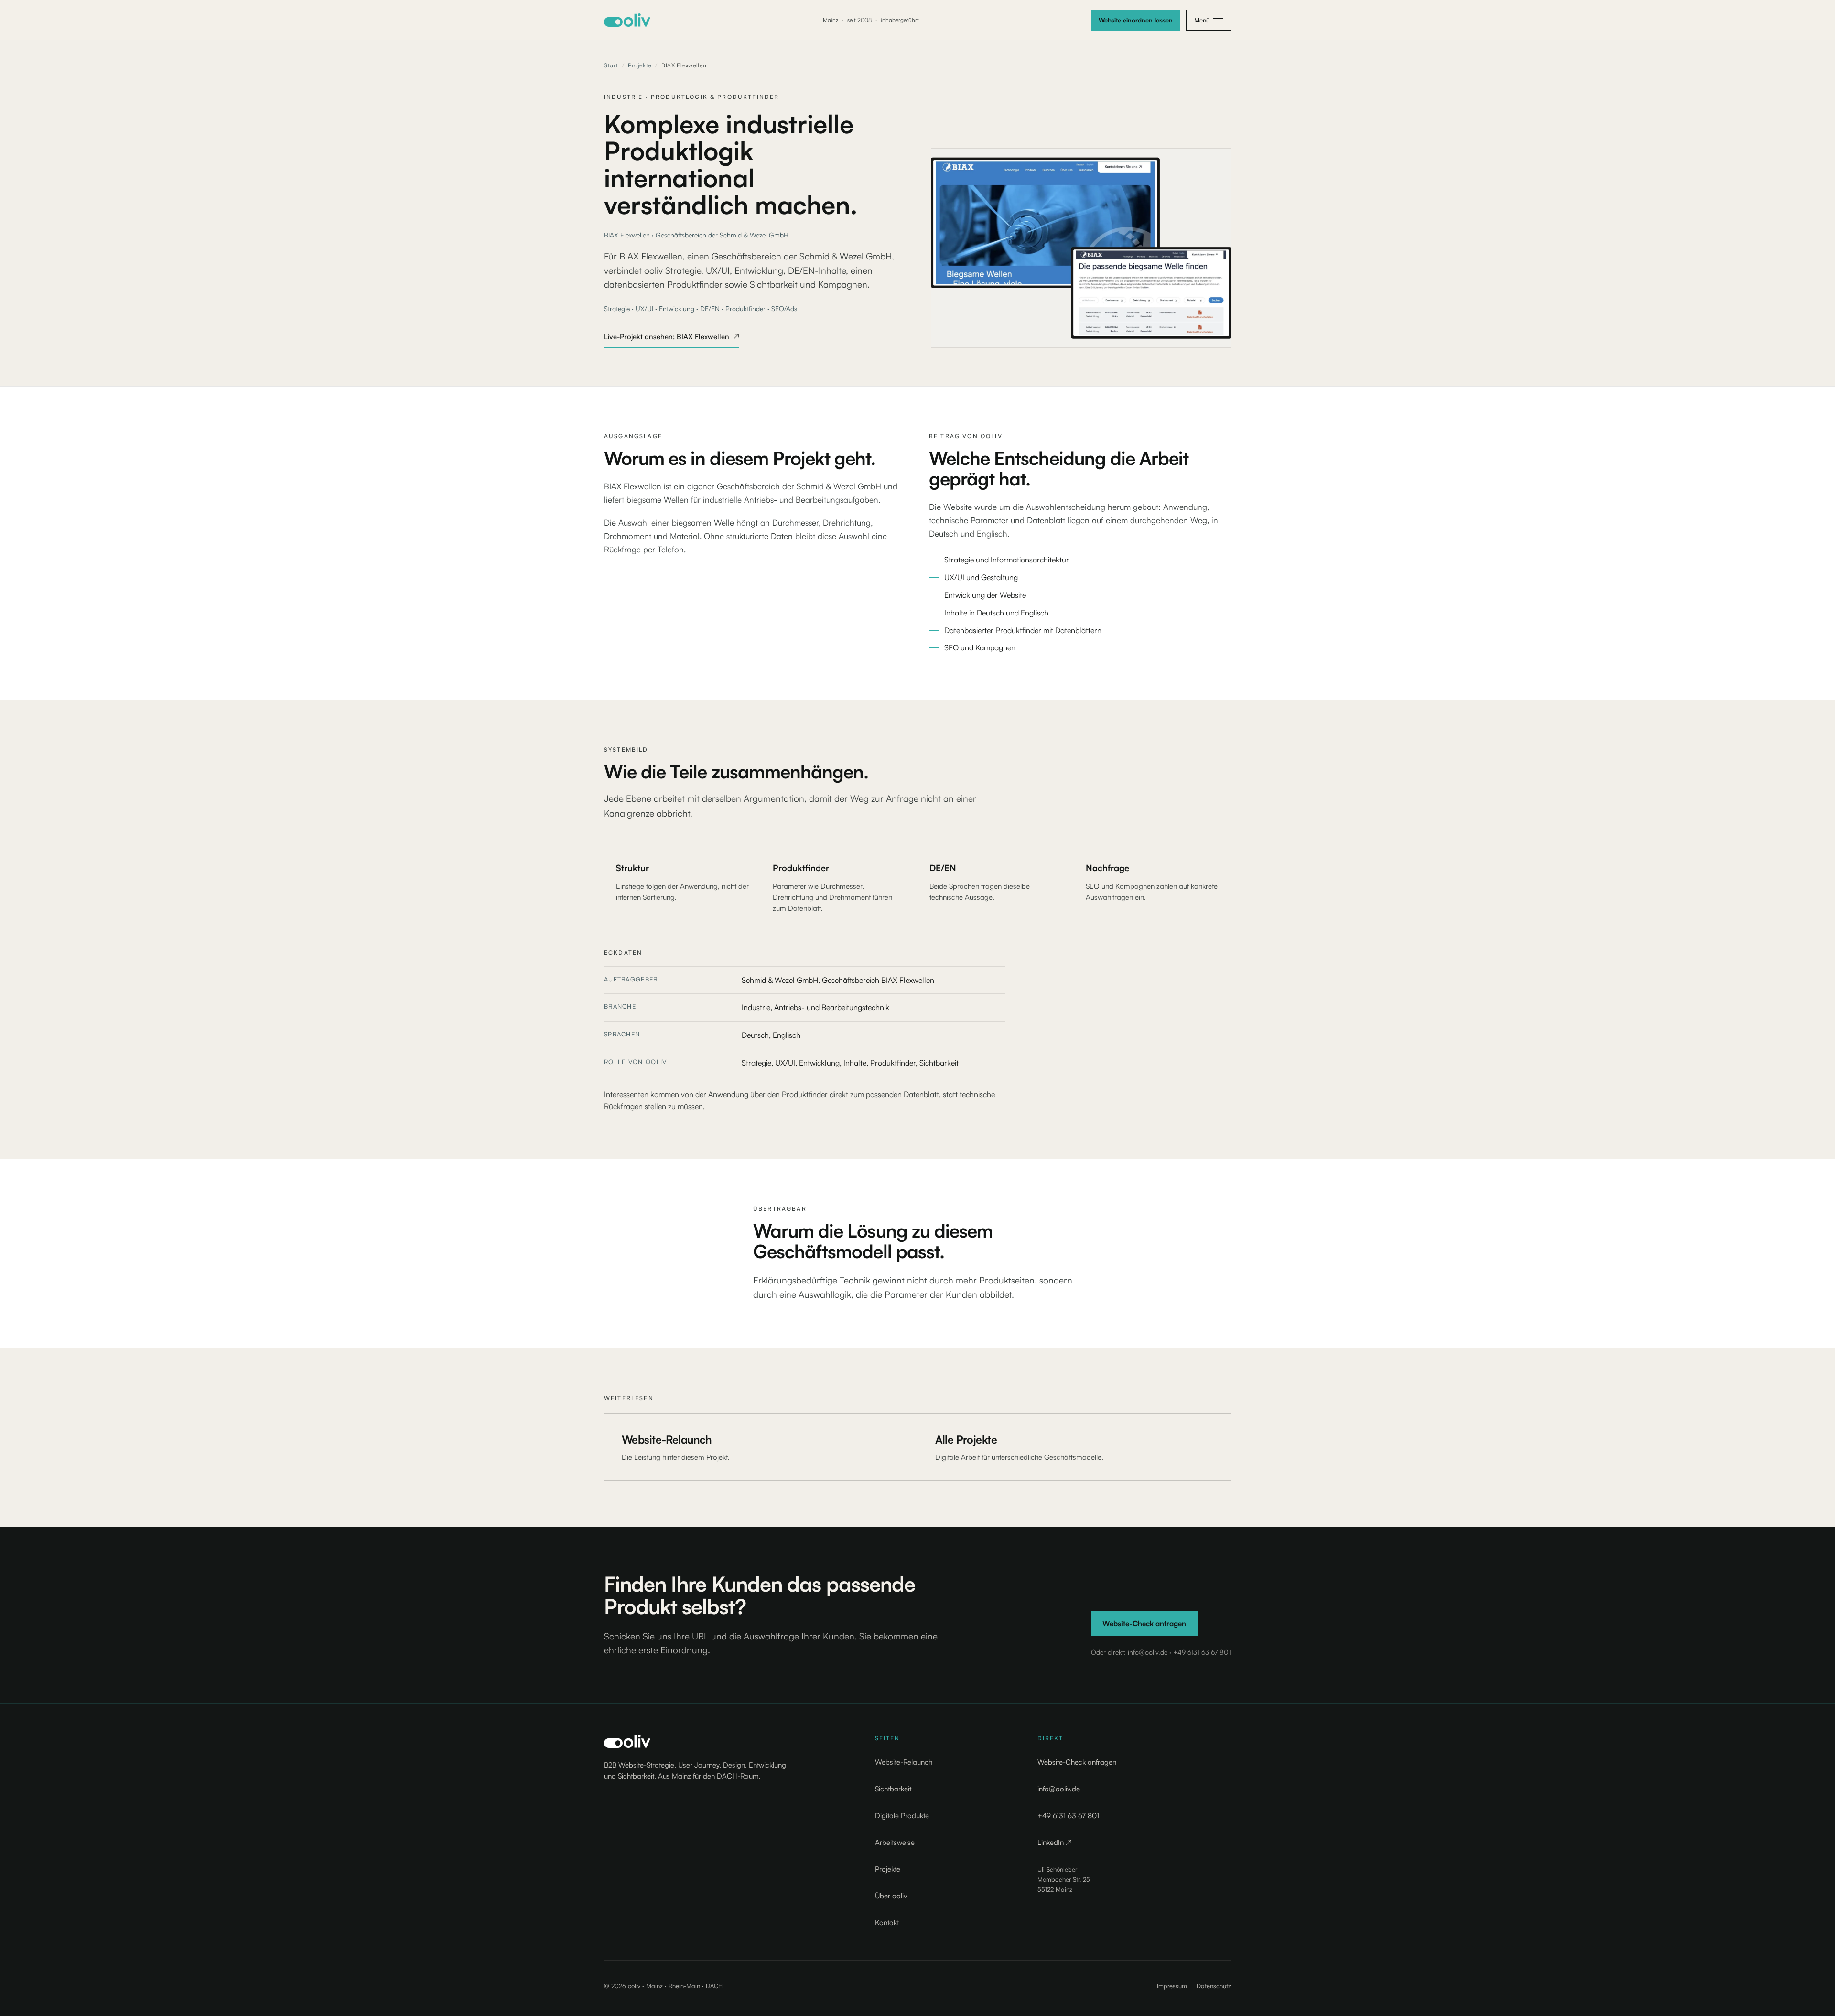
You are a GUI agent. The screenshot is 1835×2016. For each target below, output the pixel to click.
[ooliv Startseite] (627, 20)
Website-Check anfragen (1144, 1623)
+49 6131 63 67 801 (1202, 1652)
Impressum (1172, 1986)
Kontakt (887, 1923)
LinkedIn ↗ (1055, 1842)
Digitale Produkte (902, 1816)
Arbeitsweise (895, 1842)
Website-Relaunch (904, 1762)
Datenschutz (1214, 1986)
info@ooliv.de (1148, 1652)
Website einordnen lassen (1136, 20)
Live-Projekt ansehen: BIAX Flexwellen (672, 339)
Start (611, 65)
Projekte (640, 65)
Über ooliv (891, 1896)
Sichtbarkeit (893, 1789)
